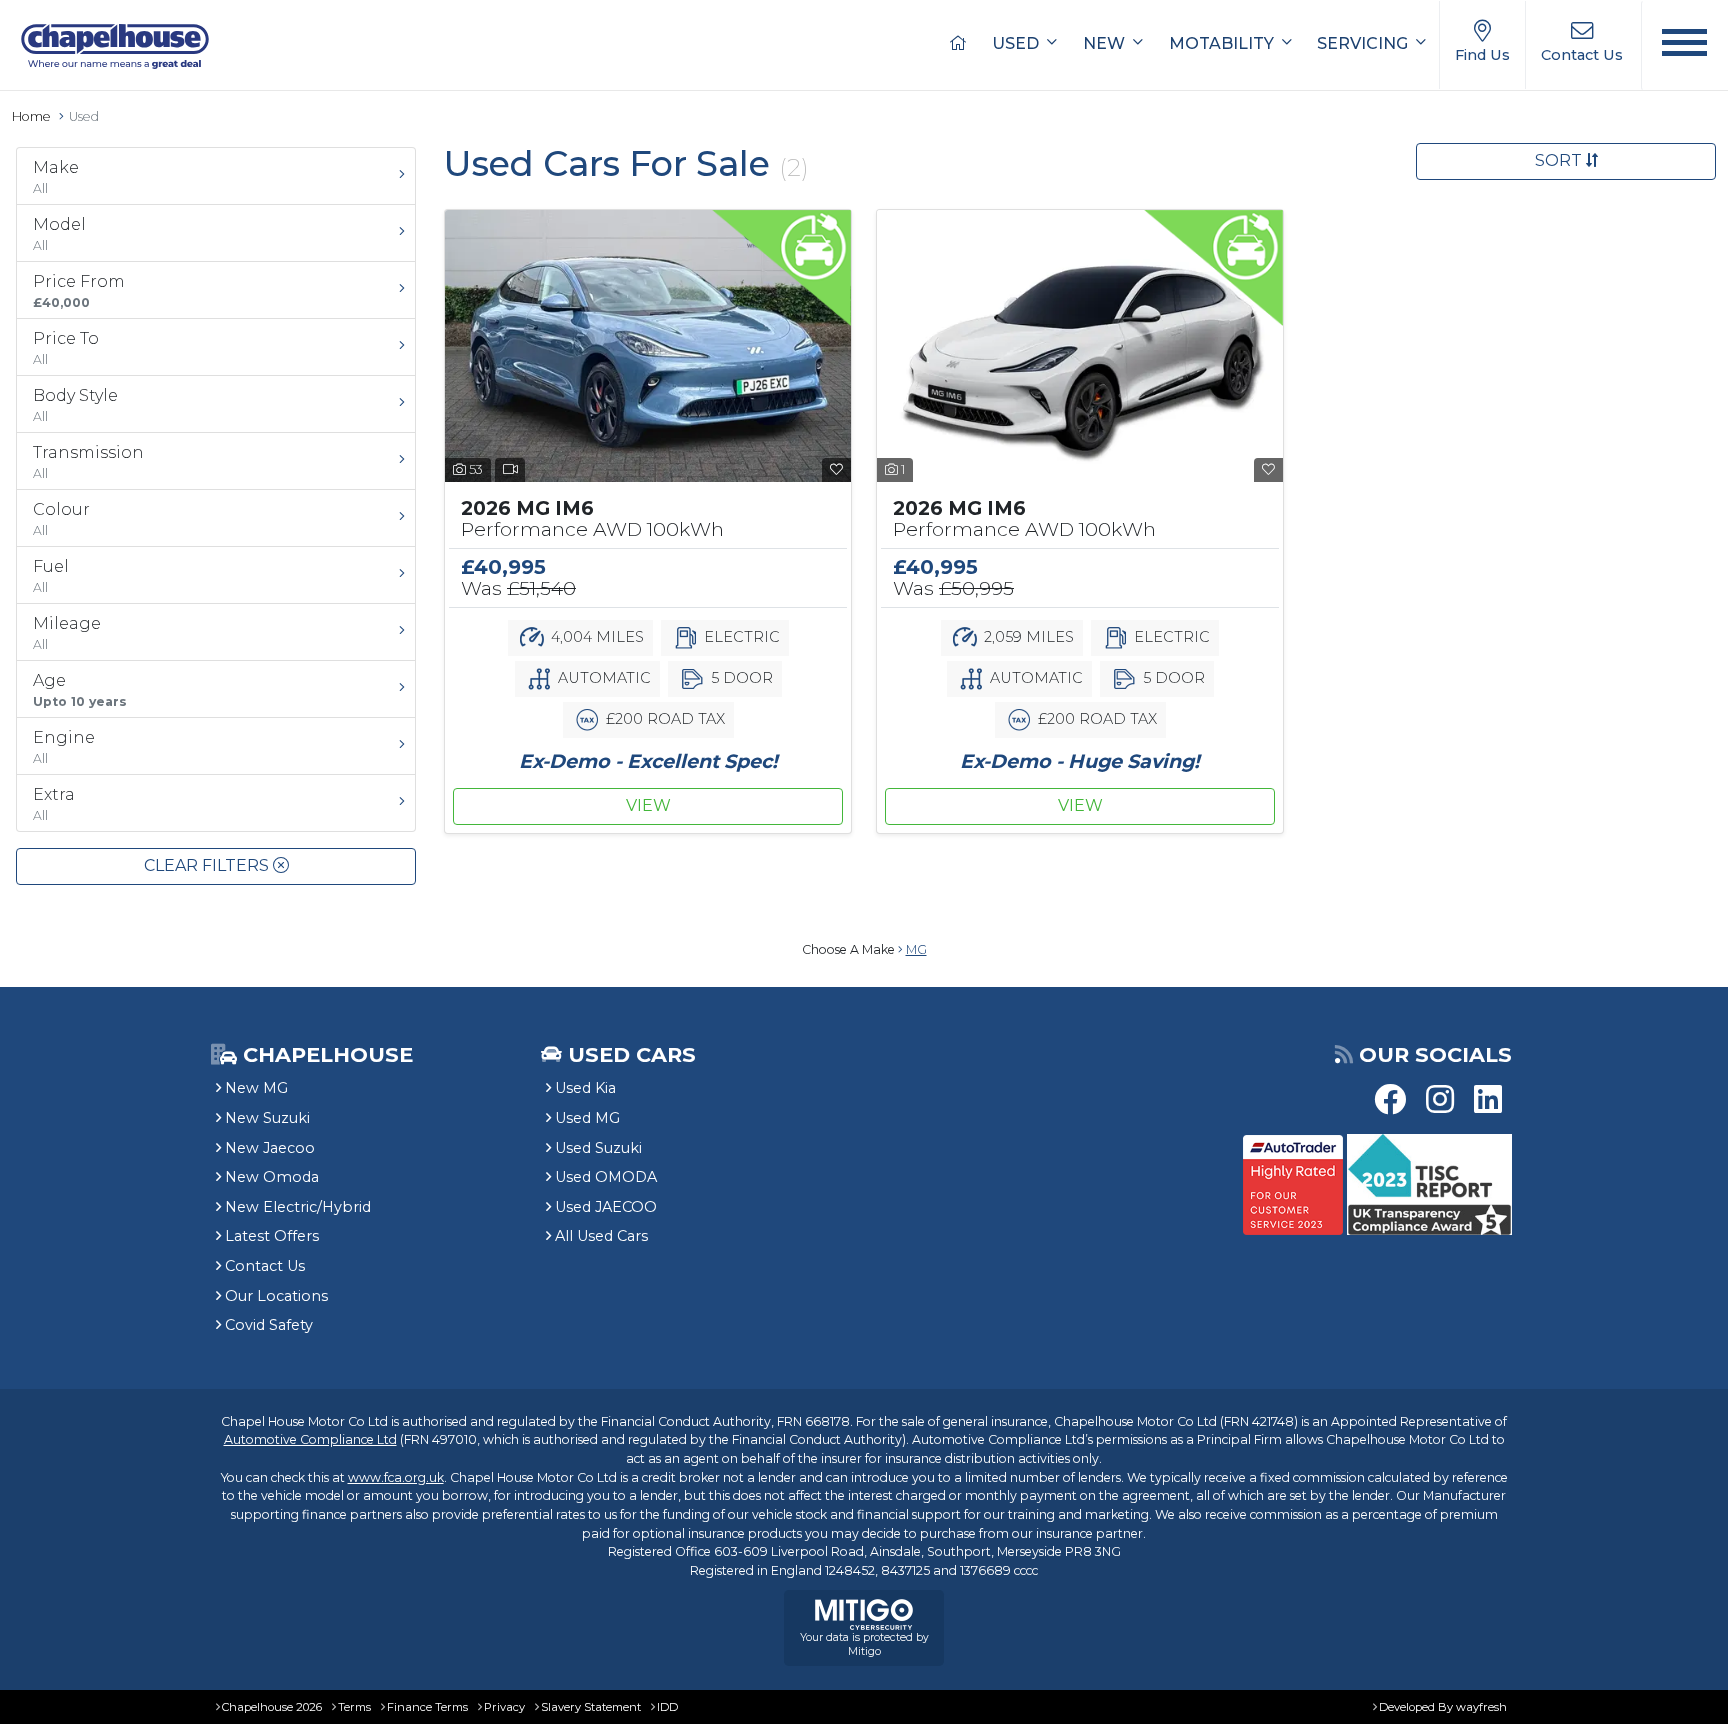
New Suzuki (267, 1118)
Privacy (504, 1707)
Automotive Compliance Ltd (310, 1439)
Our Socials (1435, 1054)
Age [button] (80, 690)
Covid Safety (269, 1325)
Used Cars (632, 1054)
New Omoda (272, 1177)
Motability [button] (1223, 43)
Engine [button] (64, 747)
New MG (256, 1088)
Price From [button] (79, 291)
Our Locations (276, 1296)
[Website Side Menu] (1684, 45)
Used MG (587, 1118)
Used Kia (585, 1088)
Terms (354, 1707)
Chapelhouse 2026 (272, 1707)
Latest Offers (272, 1236)
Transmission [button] (88, 462)
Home (31, 116)
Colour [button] (61, 519)
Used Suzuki (598, 1148)
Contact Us (265, 1266)
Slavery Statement (591, 1707)
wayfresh (1481, 1707)
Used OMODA (606, 1177)
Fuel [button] (51, 576)
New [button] (1106, 43)
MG (916, 949)
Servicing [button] (1364, 43)
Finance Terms (427, 1707)
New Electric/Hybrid (298, 1207)
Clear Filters (208, 865)
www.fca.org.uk (396, 1477)
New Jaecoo (270, 1148)
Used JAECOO (606, 1207)
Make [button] (56, 177)
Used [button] (1017, 43)
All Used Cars (601, 1236)
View (648, 805)
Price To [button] (66, 348)
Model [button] (59, 234)
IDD (667, 1707)
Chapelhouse (325, 1054)
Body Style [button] (75, 405)
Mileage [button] (67, 633)
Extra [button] (54, 804)
